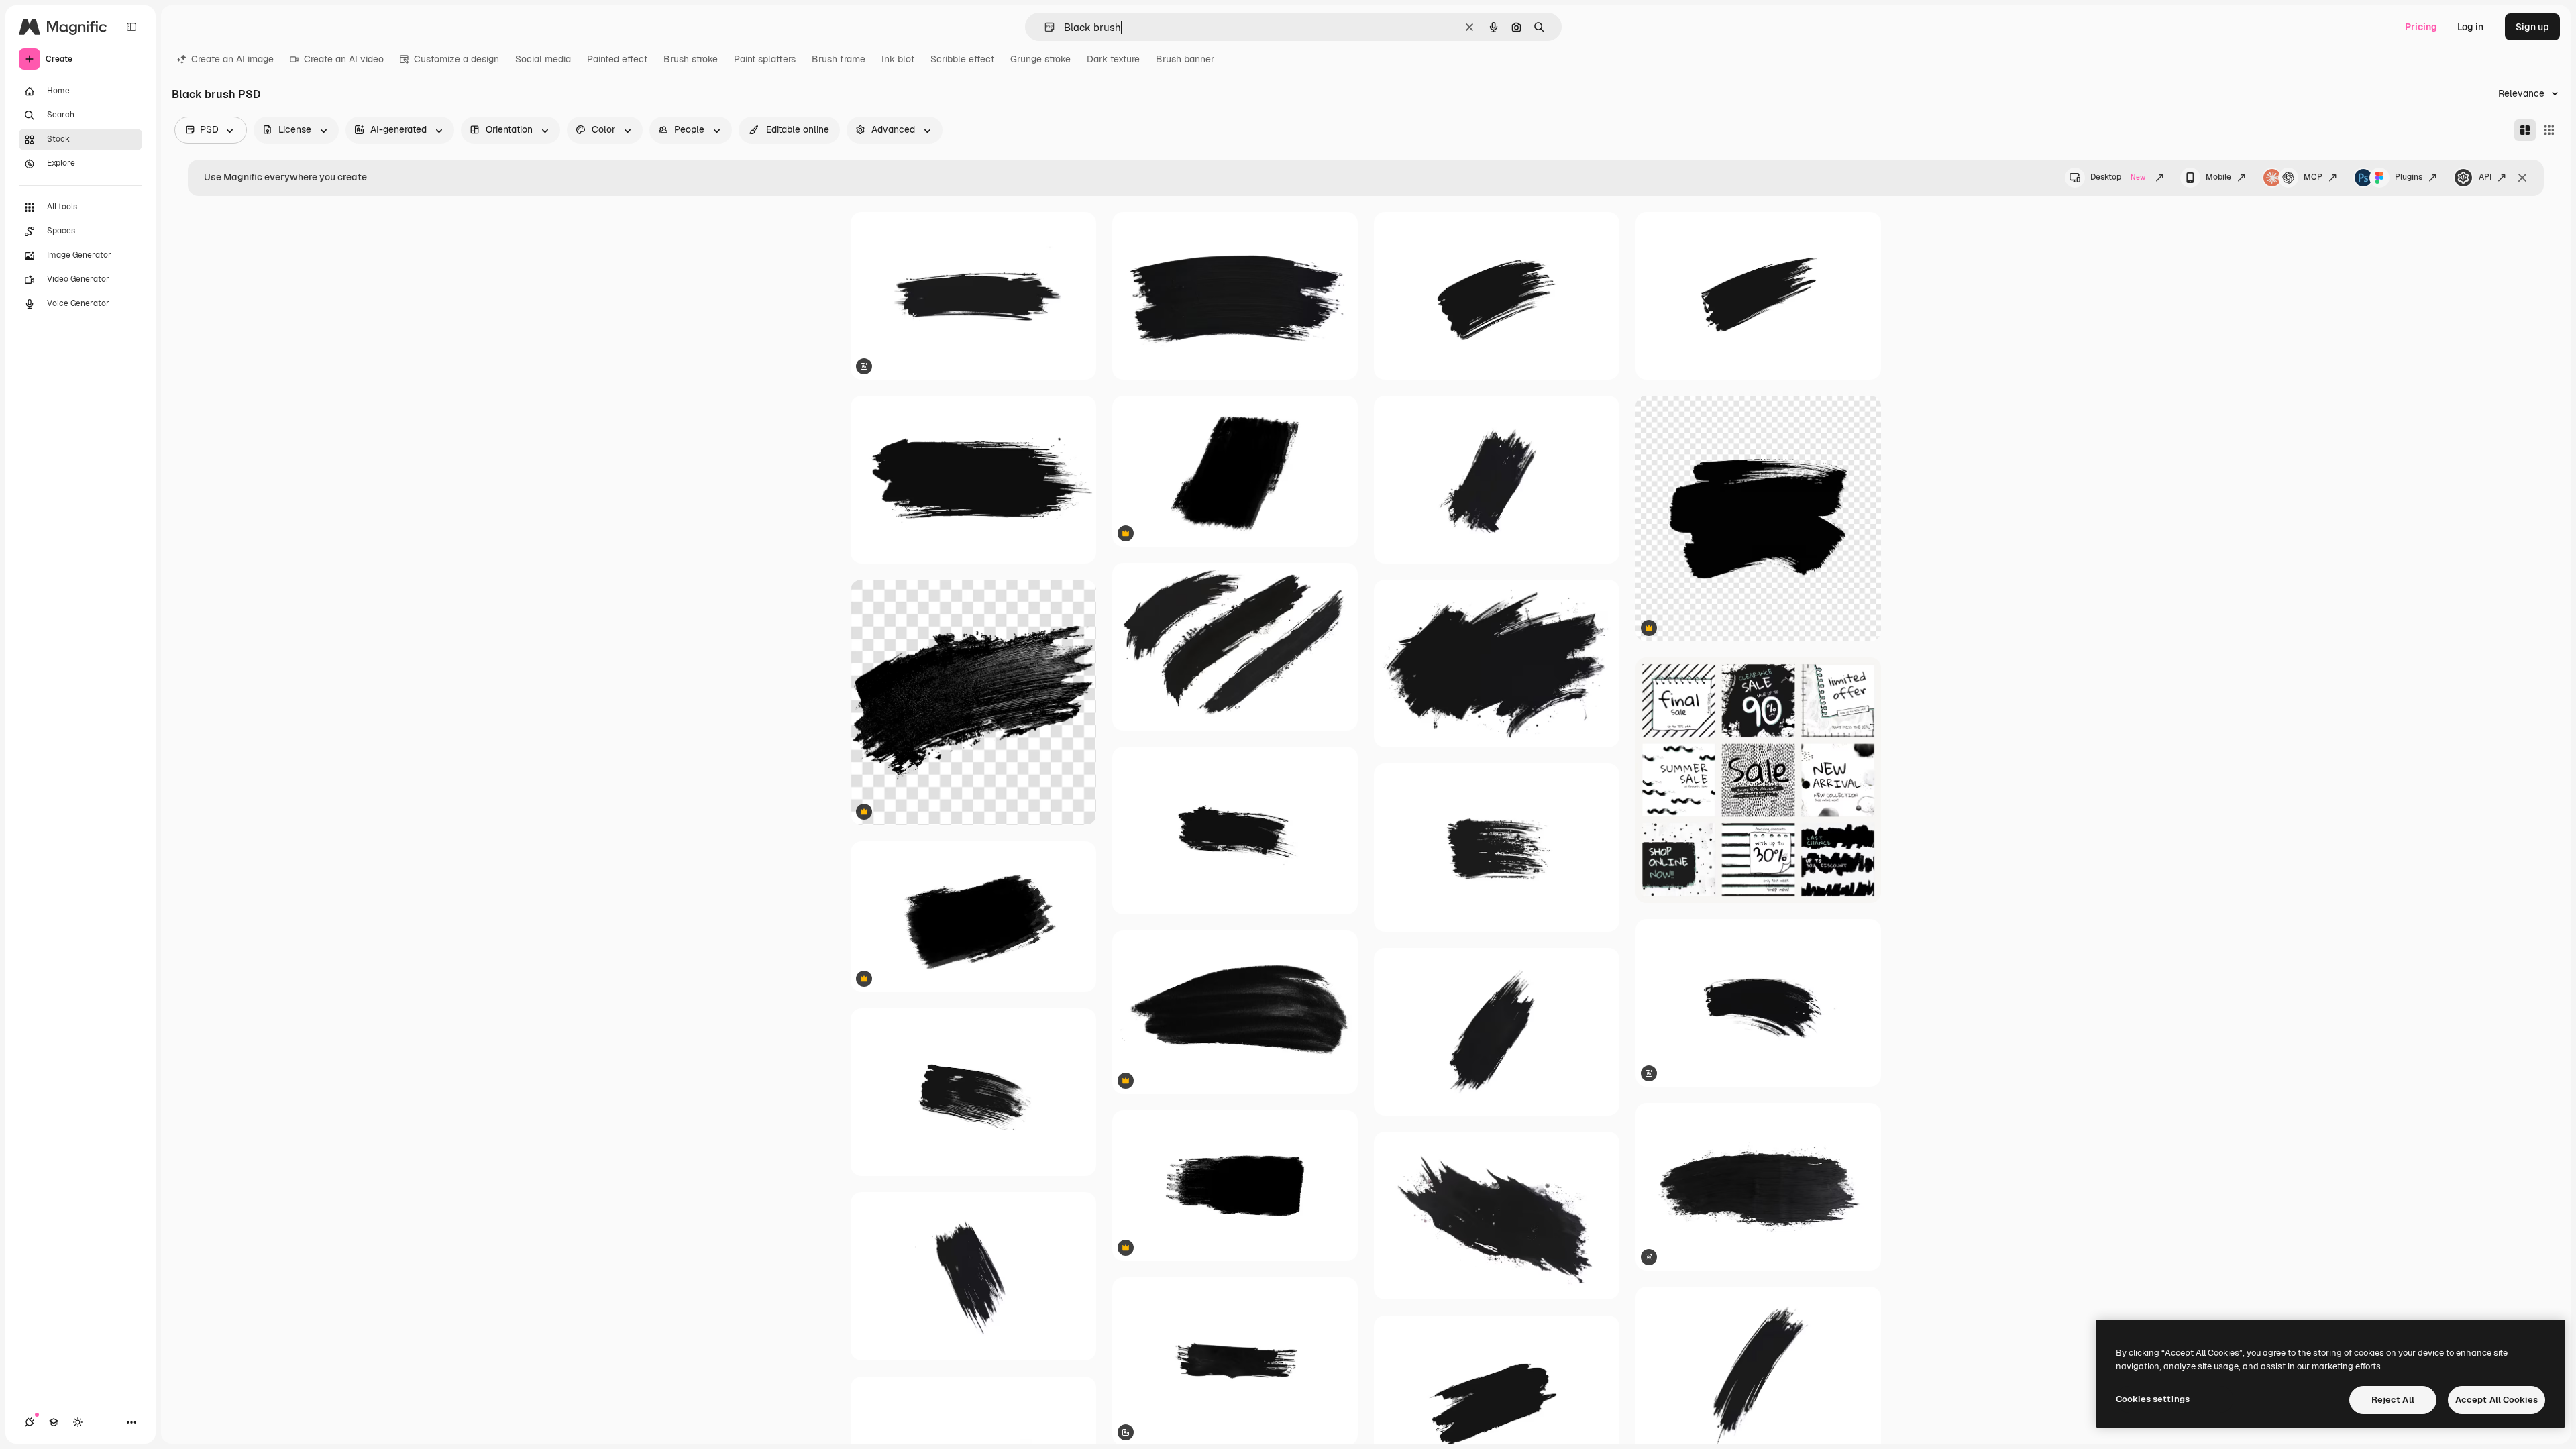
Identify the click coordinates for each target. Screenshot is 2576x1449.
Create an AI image (232, 59)
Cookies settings (2153, 1399)
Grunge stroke (1040, 59)
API (2485, 177)
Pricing (2421, 27)
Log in (2470, 27)
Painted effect (617, 59)
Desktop (2118, 177)
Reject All (2393, 1400)
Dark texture (1113, 59)
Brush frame (839, 59)
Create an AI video (344, 59)
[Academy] (54, 1422)
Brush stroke (691, 59)
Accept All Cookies (2497, 1400)
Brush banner (1185, 59)
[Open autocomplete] (1044, 27)
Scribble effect (962, 59)
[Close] (2522, 178)
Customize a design (457, 59)
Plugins (2409, 177)
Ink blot (898, 59)
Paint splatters (765, 59)
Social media (543, 59)
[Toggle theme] (78, 1422)
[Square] (2549, 130)
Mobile (2218, 177)
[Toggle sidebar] (131, 27)
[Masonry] (2525, 130)
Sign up (2532, 27)
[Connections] (30, 1422)
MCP (2313, 177)
